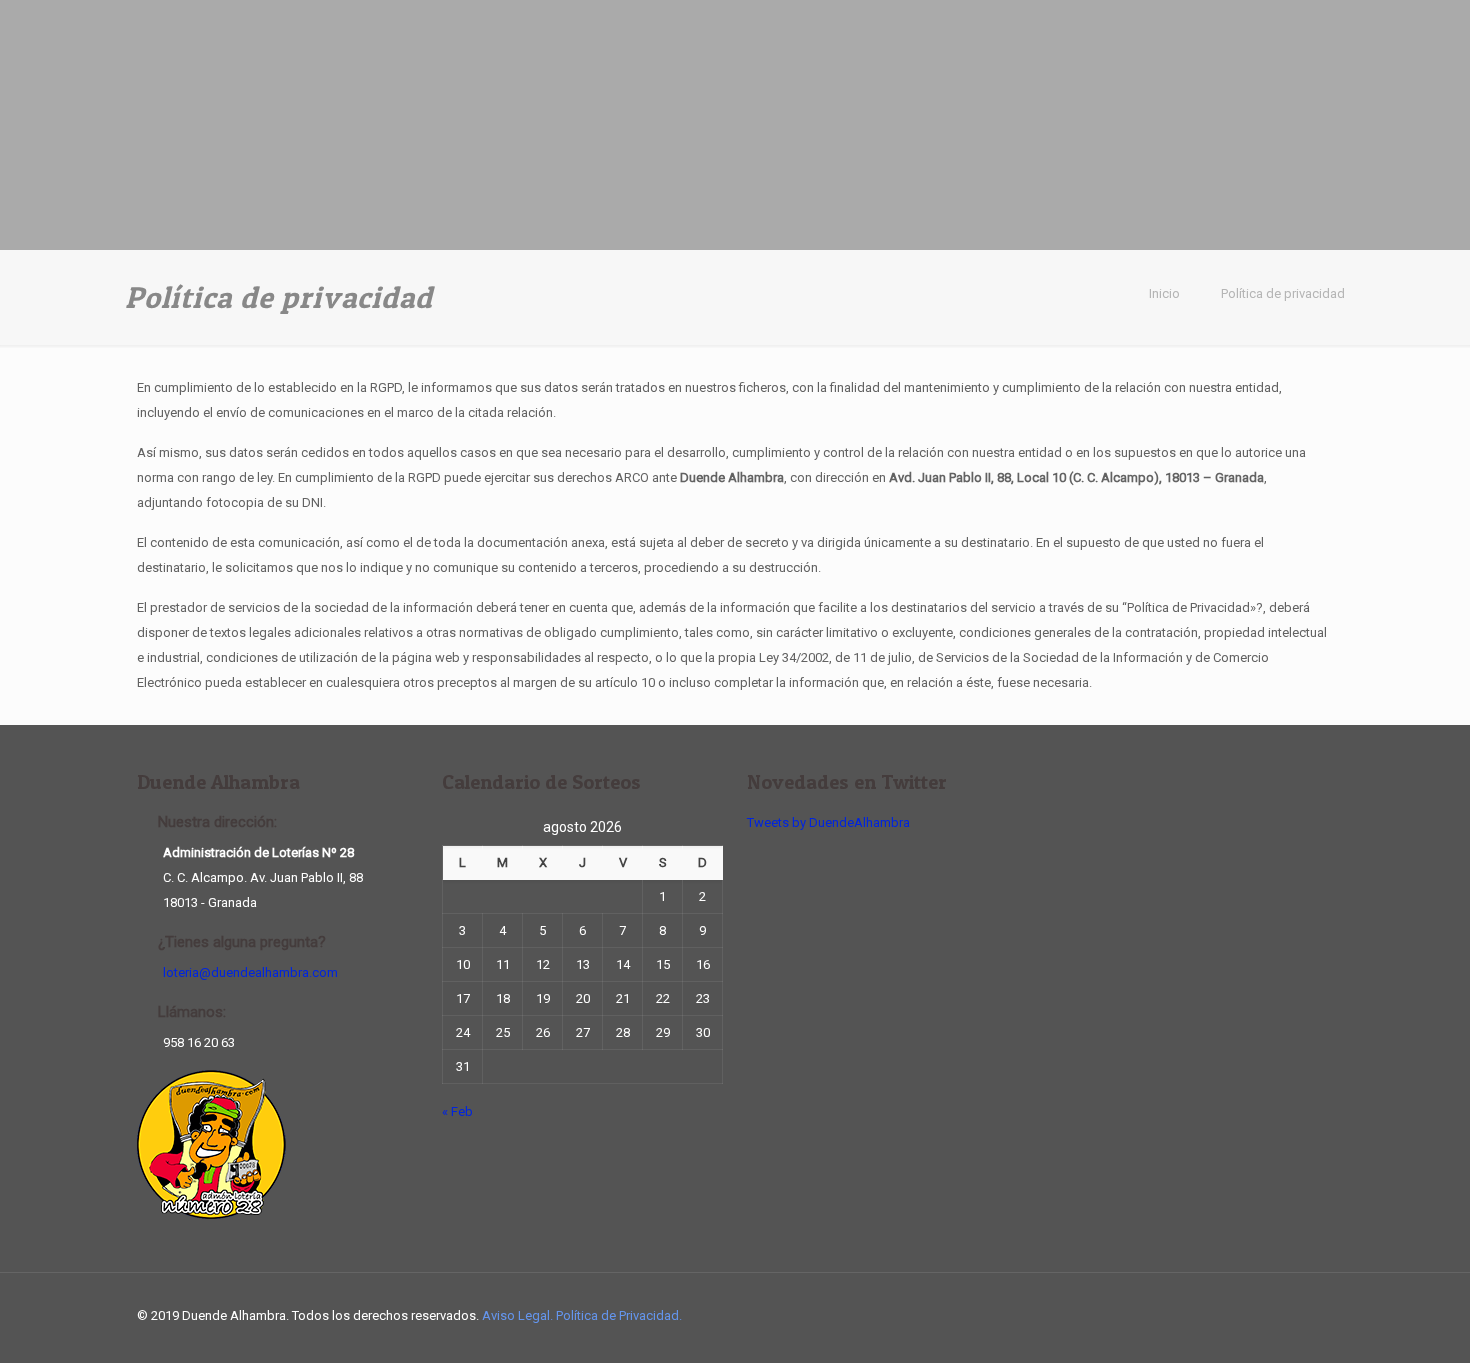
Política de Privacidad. (619, 1315)
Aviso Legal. (519, 1315)
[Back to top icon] (1312, 1315)
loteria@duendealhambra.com (250, 972)
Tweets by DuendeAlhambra (828, 822)
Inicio (1164, 293)
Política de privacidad (1283, 293)
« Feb (457, 1111)
